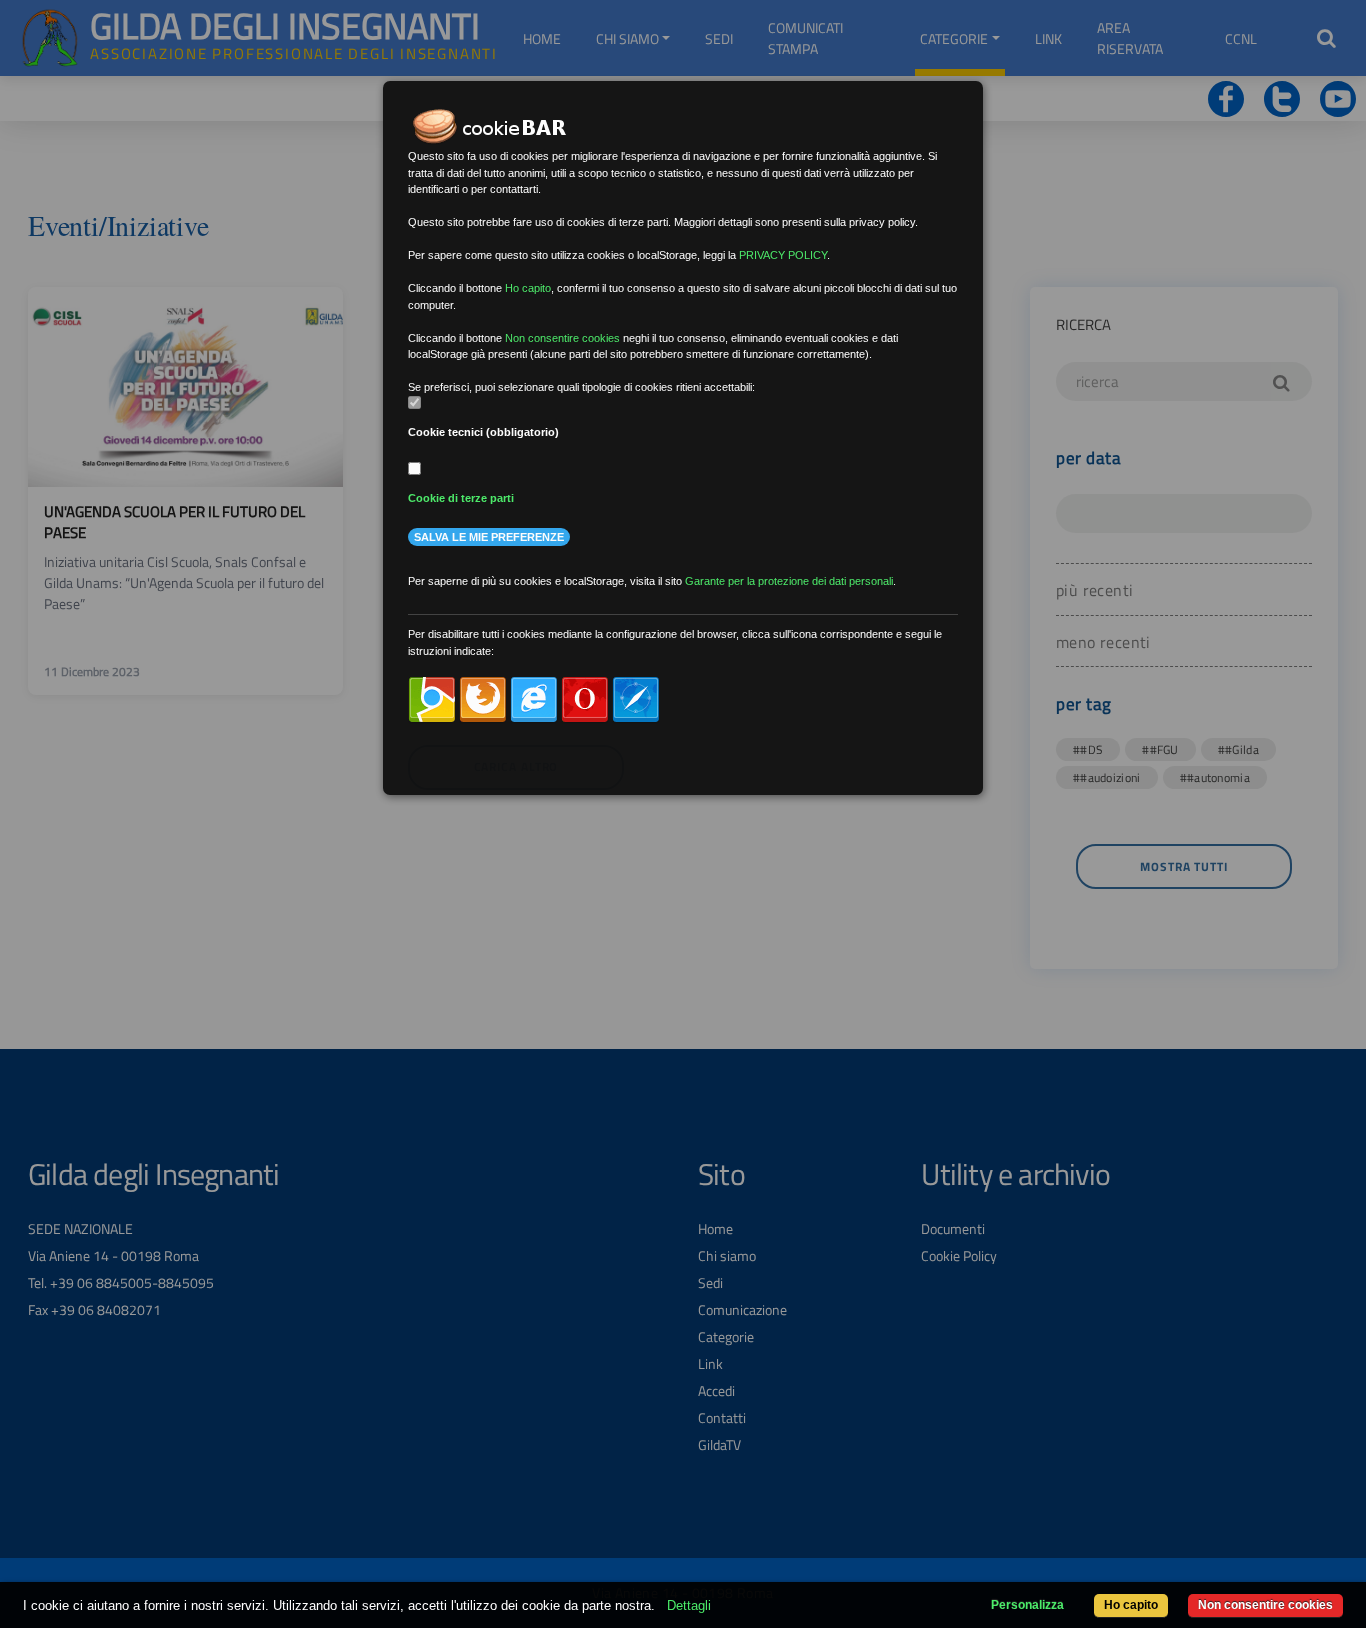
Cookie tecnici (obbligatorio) (483, 432)
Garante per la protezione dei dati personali (789, 581)
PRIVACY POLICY (783, 255)
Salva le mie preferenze (489, 537)
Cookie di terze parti (461, 498)
